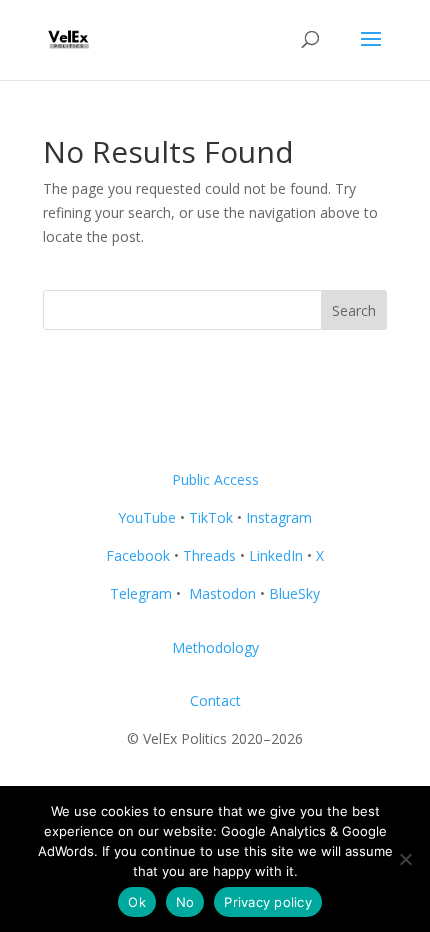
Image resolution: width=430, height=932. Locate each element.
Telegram (141, 593)
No (185, 902)
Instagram (279, 517)
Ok (137, 902)
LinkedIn (276, 555)
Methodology (215, 647)
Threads (209, 555)
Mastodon (222, 593)
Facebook (138, 555)
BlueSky (294, 593)
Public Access (215, 479)
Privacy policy (268, 902)
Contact (215, 700)
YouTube (147, 517)
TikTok (211, 517)
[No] (405, 859)
